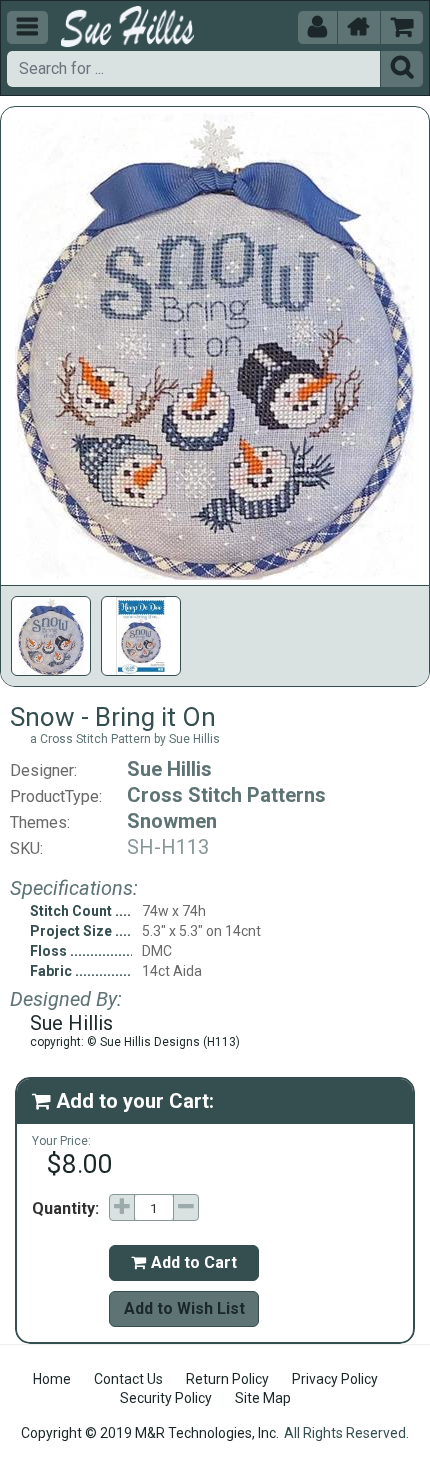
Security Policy (166, 1398)
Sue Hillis (169, 769)
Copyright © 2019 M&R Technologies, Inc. (150, 1433)
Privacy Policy (335, 1379)
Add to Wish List (184, 1308)
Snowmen (172, 821)
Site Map (263, 1398)
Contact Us (128, 1379)
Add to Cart (184, 1262)
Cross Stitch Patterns (226, 795)
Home (52, 1379)
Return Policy (227, 1379)
